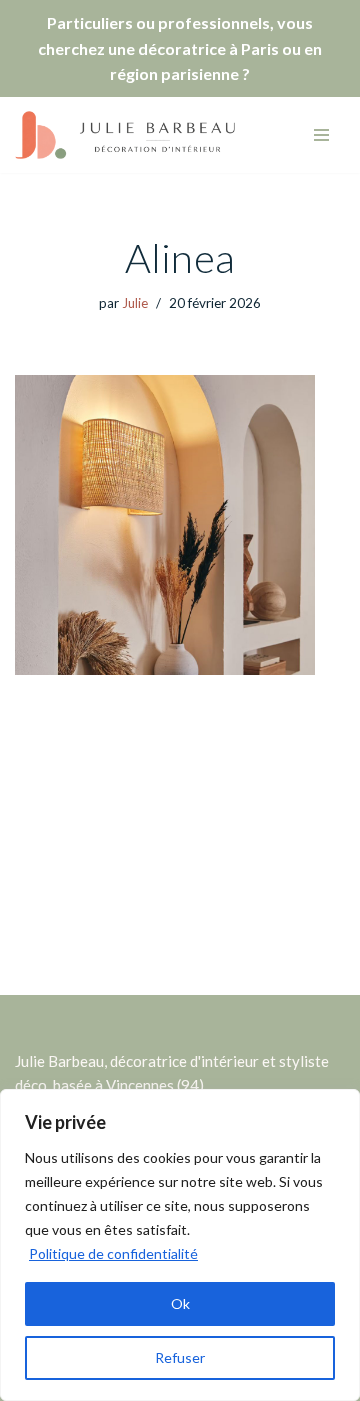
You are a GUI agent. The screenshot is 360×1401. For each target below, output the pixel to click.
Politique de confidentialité (113, 1253)
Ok (180, 1303)
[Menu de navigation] (321, 135)
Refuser (180, 1357)
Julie (135, 303)
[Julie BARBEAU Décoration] (125, 135)
